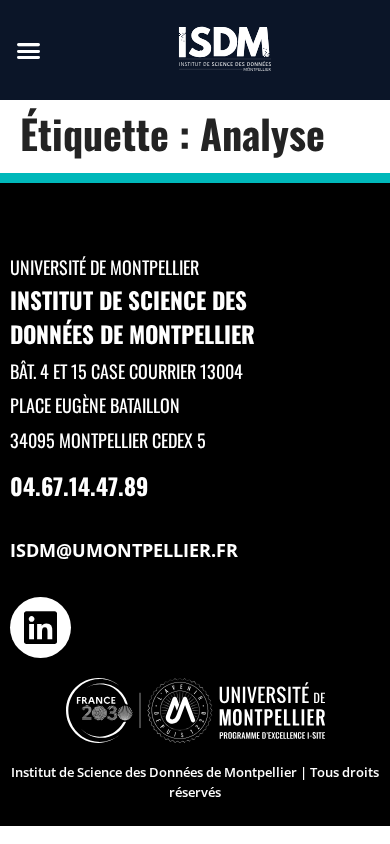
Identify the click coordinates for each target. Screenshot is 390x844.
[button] (29, 50)
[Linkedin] (40, 627)
